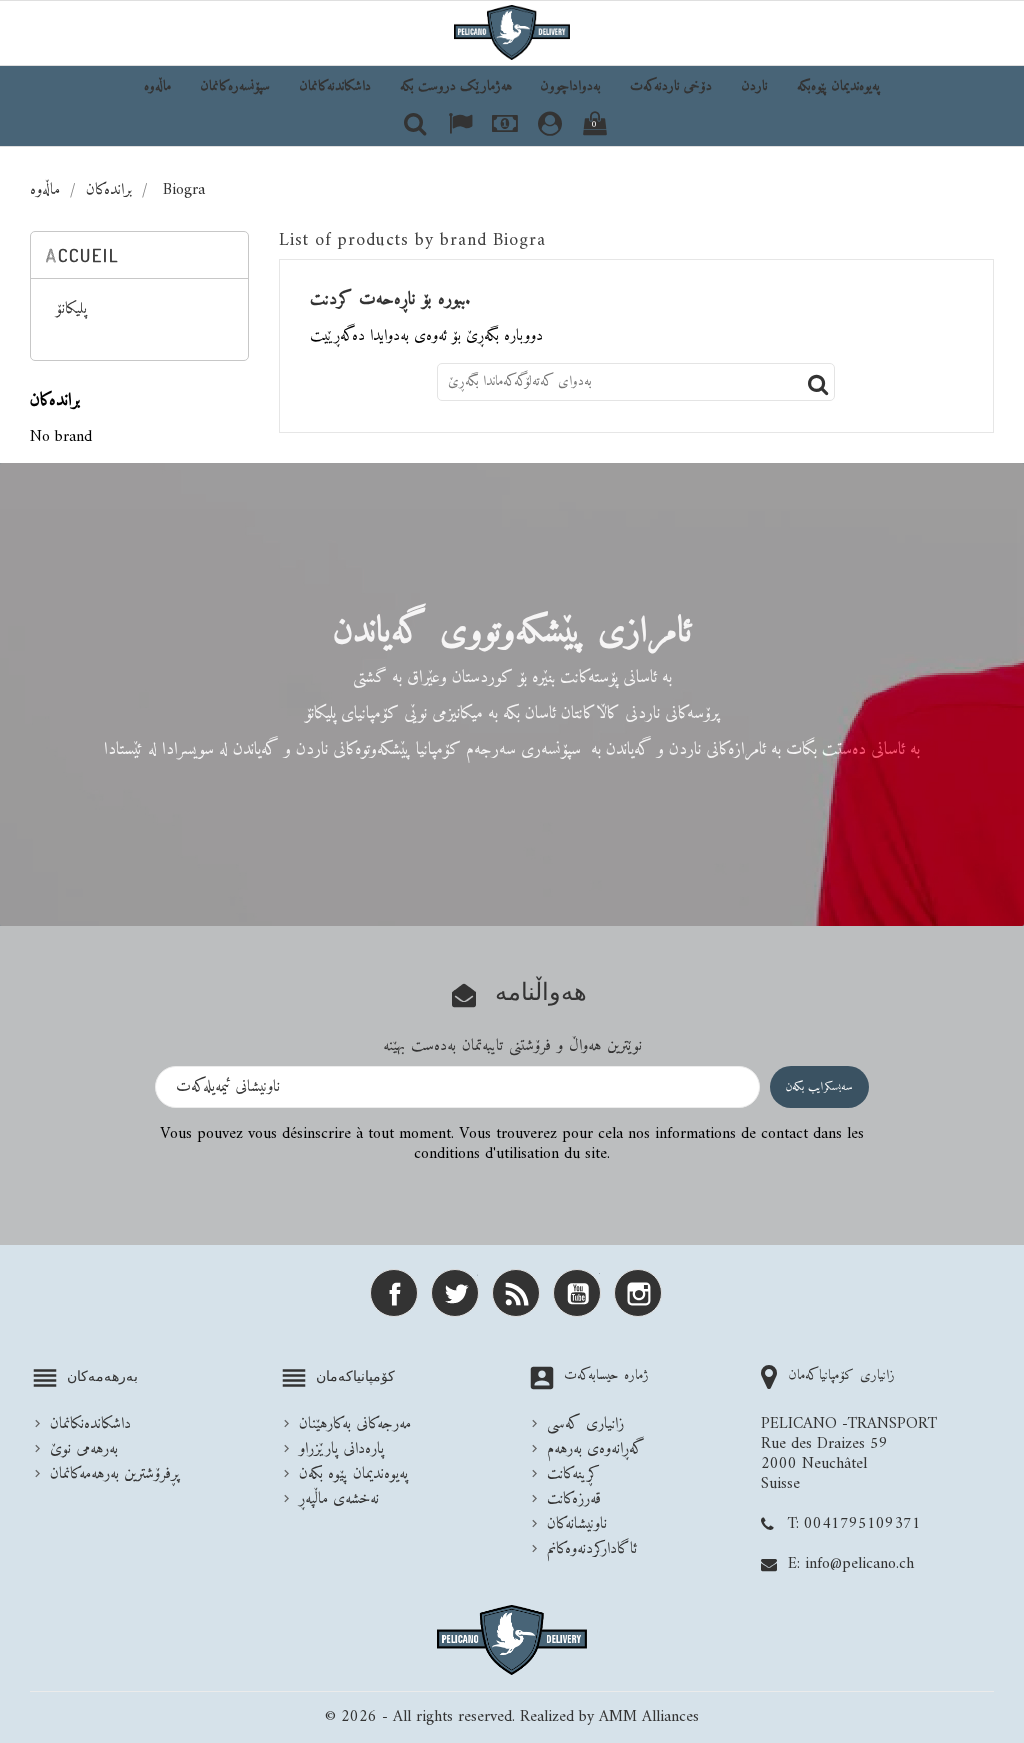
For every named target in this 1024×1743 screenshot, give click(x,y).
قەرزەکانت (574, 1499)
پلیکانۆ (71, 311)
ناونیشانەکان (577, 1524)
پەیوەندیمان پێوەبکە (838, 86)
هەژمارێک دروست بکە (456, 86)
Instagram (638, 1293)
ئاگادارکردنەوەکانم (592, 1549)
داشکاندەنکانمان (90, 1424)
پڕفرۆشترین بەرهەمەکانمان (114, 1474)
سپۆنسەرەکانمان (235, 86)
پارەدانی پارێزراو (341, 1449)
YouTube (577, 1293)
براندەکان (55, 400)
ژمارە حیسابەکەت (606, 1375)
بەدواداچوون (570, 86)
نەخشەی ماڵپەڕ (339, 1499)
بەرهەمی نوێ (84, 1449)
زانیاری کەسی (585, 1424)
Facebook (394, 1293)
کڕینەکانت (573, 1474)
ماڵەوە (157, 86)
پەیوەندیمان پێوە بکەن (353, 1474)
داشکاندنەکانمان (335, 86)
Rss (516, 1293)
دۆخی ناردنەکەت (671, 86)
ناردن (754, 86)
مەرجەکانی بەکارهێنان (355, 1424)
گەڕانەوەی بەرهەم (596, 1449)
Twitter (455, 1293)
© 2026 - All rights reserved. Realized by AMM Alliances (512, 1717)
